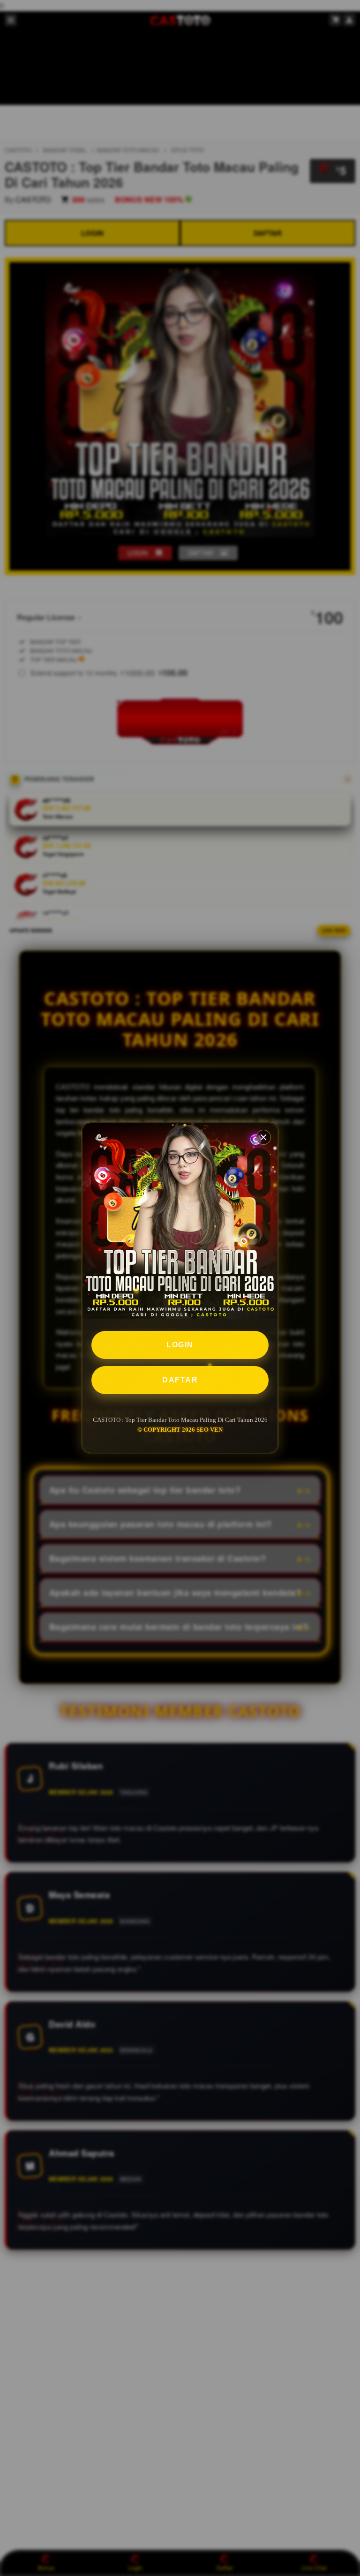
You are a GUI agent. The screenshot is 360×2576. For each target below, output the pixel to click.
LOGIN (180, 1345)
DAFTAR (180, 1380)
